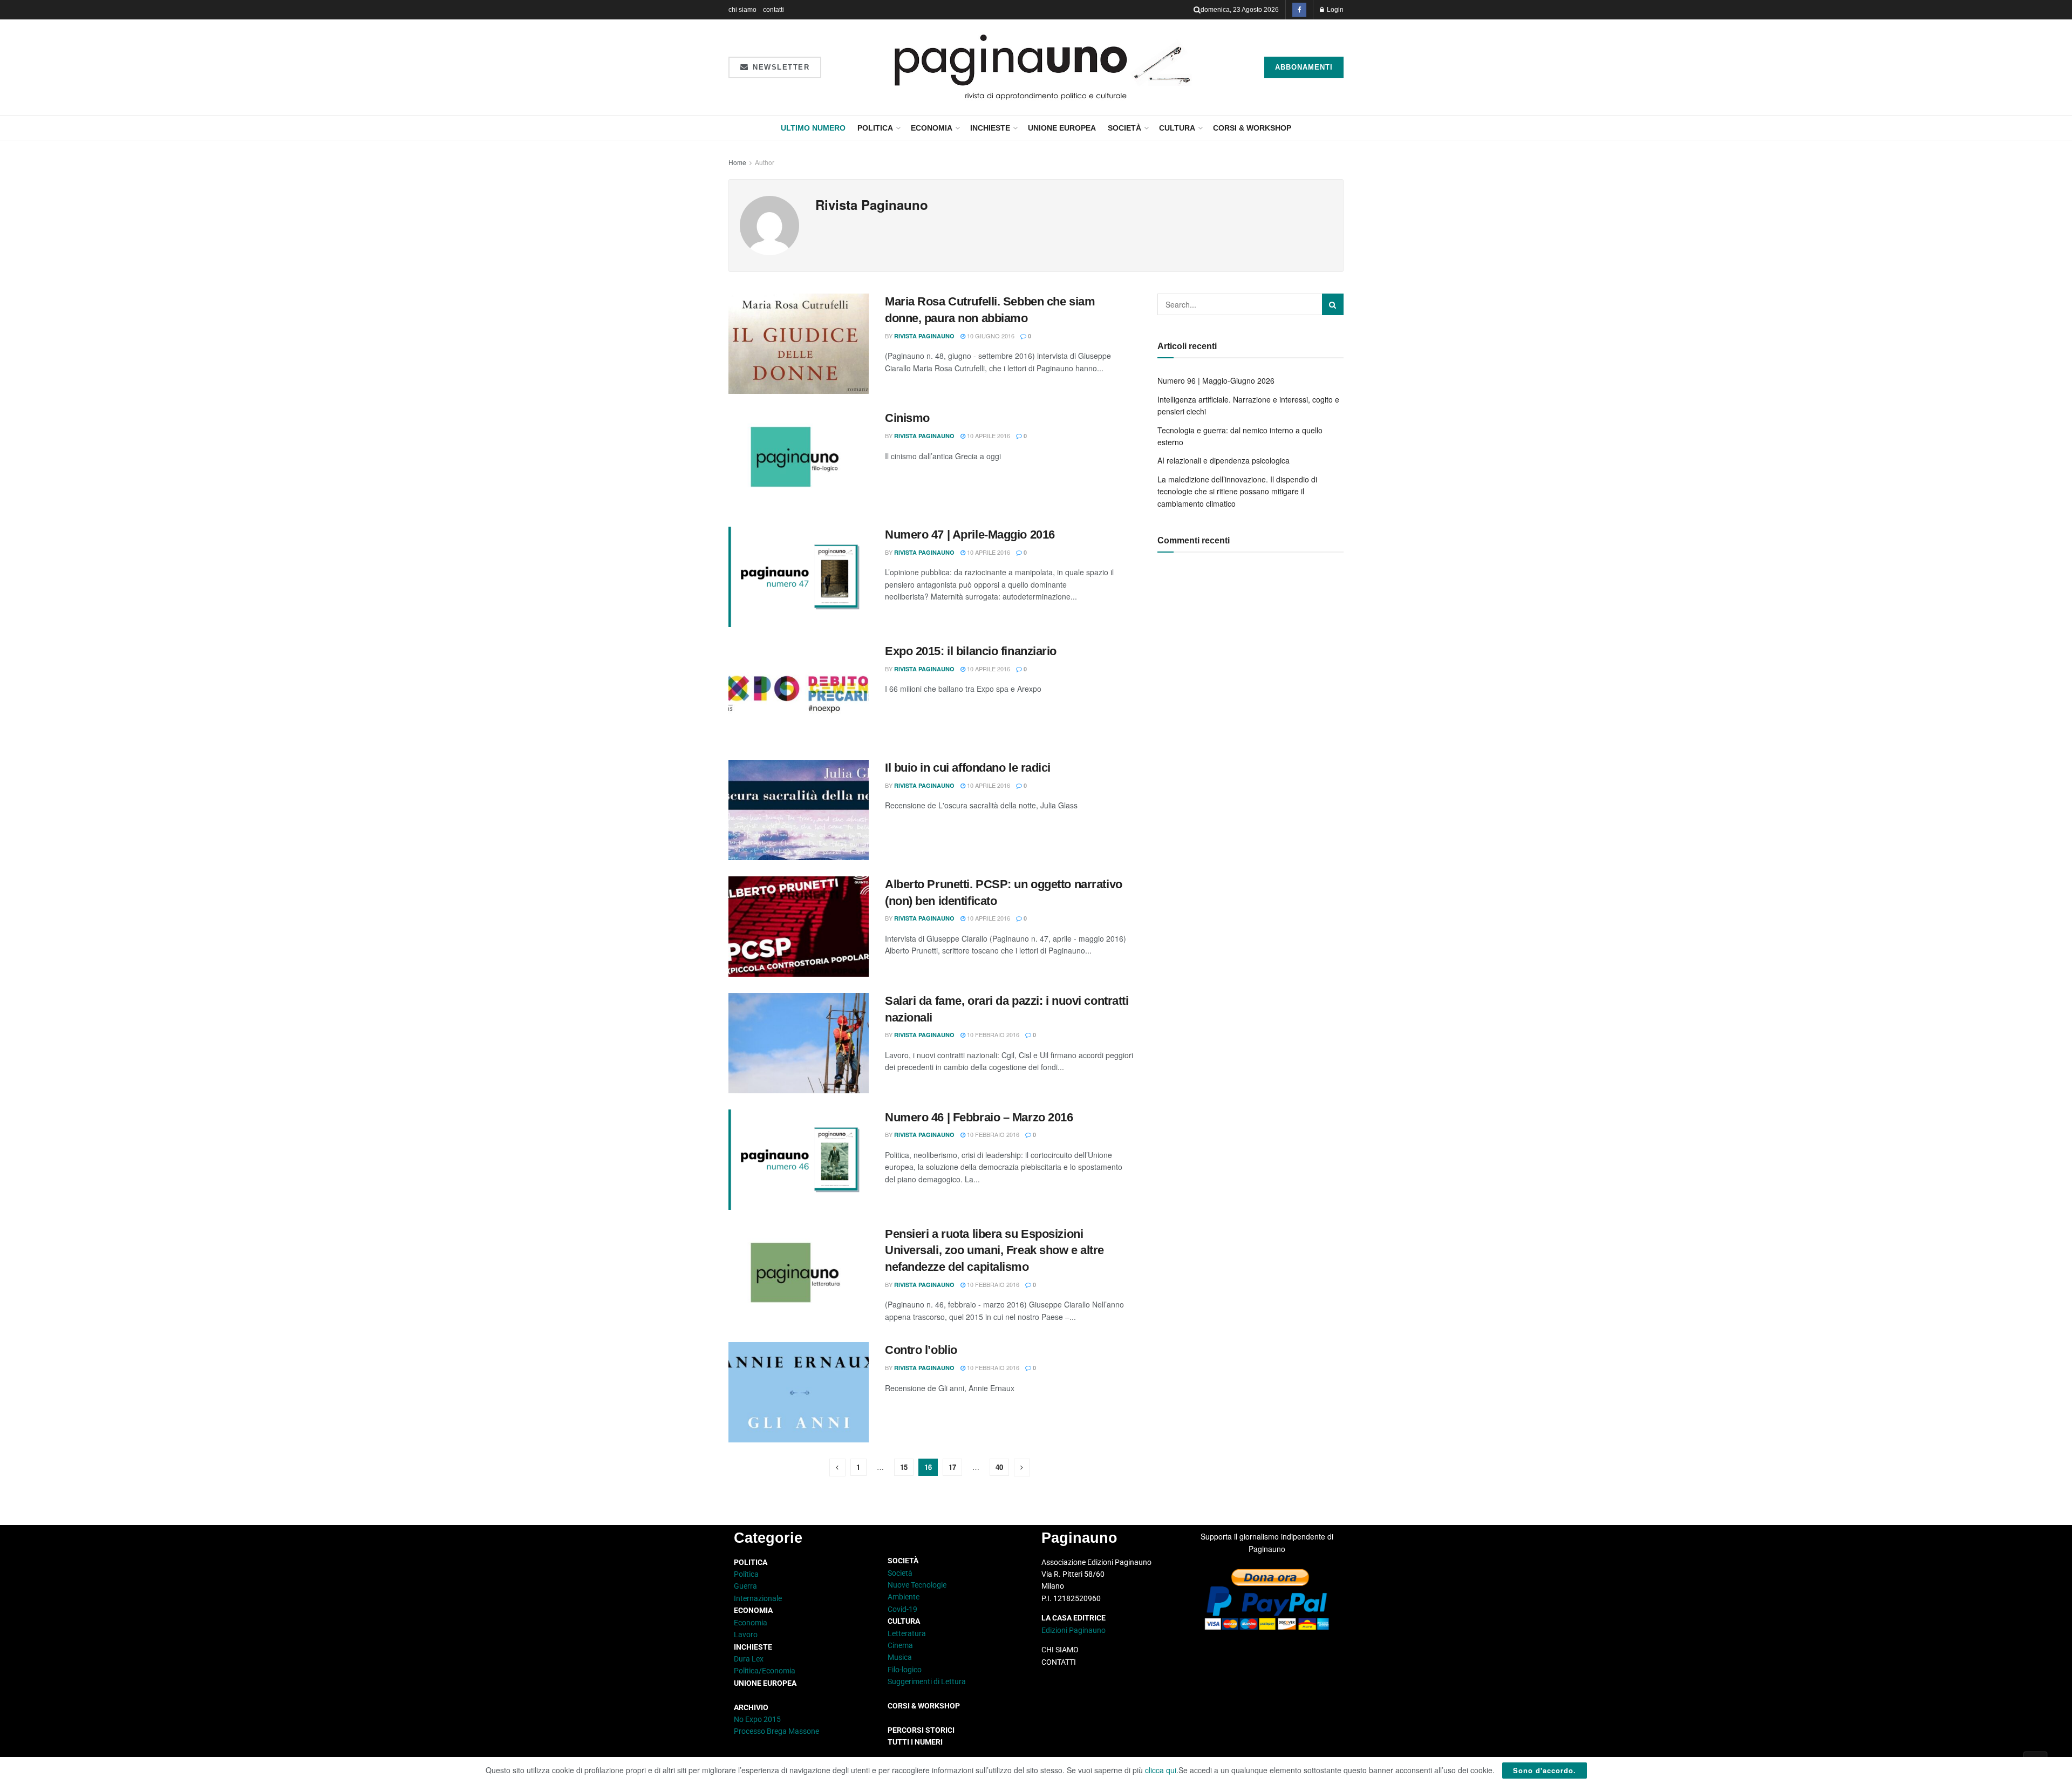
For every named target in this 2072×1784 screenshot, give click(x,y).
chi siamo (742, 10)
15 (904, 1467)
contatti (773, 10)
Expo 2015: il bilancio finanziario (971, 651)
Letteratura (907, 1633)
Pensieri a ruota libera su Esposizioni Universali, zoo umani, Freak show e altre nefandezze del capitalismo (994, 1251)
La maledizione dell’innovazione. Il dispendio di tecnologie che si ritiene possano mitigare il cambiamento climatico (1237, 491)
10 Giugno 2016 (990, 336)
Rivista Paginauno (924, 336)
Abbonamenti (1304, 67)
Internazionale (758, 1598)
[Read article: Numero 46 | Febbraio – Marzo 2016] (799, 1160)
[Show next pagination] (1022, 1468)
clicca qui (1161, 1770)
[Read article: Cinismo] (799, 460)
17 (952, 1467)
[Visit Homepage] (1043, 67)
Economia (932, 128)
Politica (875, 128)
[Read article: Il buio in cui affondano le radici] (799, 810)
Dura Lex (749, 1659)
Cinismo (907, 418)
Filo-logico (905, 1670)
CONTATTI (1059, 1662)
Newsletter (780, 67)
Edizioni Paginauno (1074, 1630)
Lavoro (746, 1635)
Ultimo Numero (813, 128)
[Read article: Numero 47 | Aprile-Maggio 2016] (799, 577)
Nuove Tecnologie (917, 1585)
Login (1334, 10)
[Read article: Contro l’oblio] (799, 1392)
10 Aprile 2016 (988, 435)
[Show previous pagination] (837, 1468)
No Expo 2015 (757, 1719)
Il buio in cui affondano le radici (968, 768)
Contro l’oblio (921, 1350)
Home (737, 162)
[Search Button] (1197, 10)
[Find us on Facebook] (1299, 10)
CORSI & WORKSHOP (1252, 128)
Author (765, 162)
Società (1124, 128)
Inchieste (990, 128)
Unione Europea (1062, 128)
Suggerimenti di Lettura (927, 1681)
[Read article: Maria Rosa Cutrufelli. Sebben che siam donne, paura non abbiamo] (799, 344)
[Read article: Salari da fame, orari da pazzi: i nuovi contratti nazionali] (799, 1043)
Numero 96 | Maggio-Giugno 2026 (1216, 380)
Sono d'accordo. (1545, 1770)
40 (999, 1467)
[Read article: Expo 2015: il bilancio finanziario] (799, 693)
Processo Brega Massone (776, 1731)
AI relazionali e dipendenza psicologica (1224, 460)
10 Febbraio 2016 (992, 1034)
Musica (900, 1657)
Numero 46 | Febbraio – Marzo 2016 (979, 1117)
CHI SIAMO (1060, 1650)
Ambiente (904, 1597)
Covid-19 (902, 1609)
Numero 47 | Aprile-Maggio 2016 (970, 534)
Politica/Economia (765, 1671)
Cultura (1177, 128)
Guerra (745, 1586)
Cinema (900, 1645)
